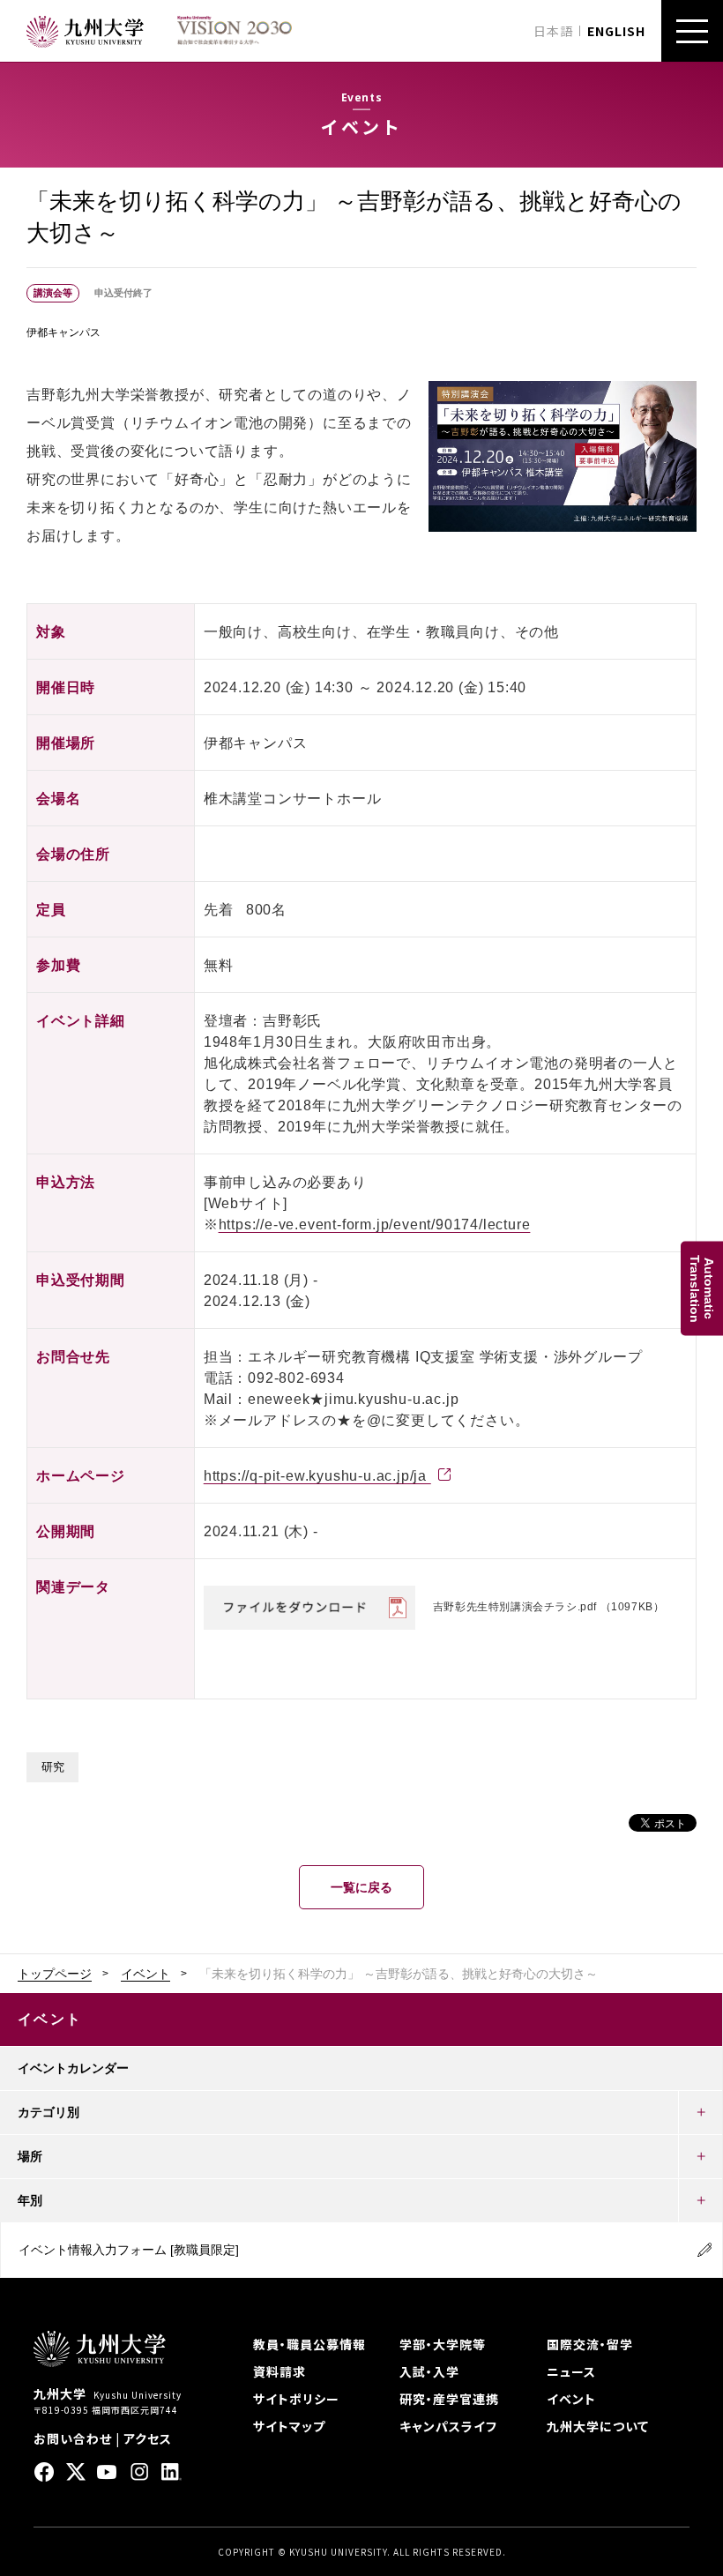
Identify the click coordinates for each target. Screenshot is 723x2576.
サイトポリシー (296, 2399)
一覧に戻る (361, 1887)
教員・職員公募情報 (309, 2344)
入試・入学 (429, 2371)
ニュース (571, 2371)
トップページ (55, 1974)
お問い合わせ (73, 2438)
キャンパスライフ (448, 2426)
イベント (145, 1974)
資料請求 (280, 2371)
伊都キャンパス (63, 332)
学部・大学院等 (443, 2344)
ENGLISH (616, 31)
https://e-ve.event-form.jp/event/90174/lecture (375, 1225)
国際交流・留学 (590, 2344)
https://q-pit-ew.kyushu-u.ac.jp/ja (317, 1476)
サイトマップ (289, 2426)
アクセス (148, 2438)
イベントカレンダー (73, 2068)
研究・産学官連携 (449, 2399)
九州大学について (598, 2426)
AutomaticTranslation (702, 1288)
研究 (53, 1767)
